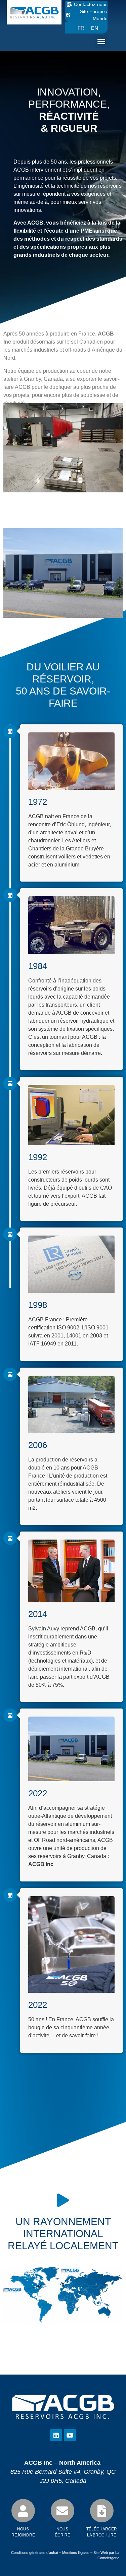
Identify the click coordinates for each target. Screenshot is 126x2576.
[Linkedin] (56, 2435)
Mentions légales (76, 2553)
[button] (101, 42)
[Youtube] (70, 2435)
